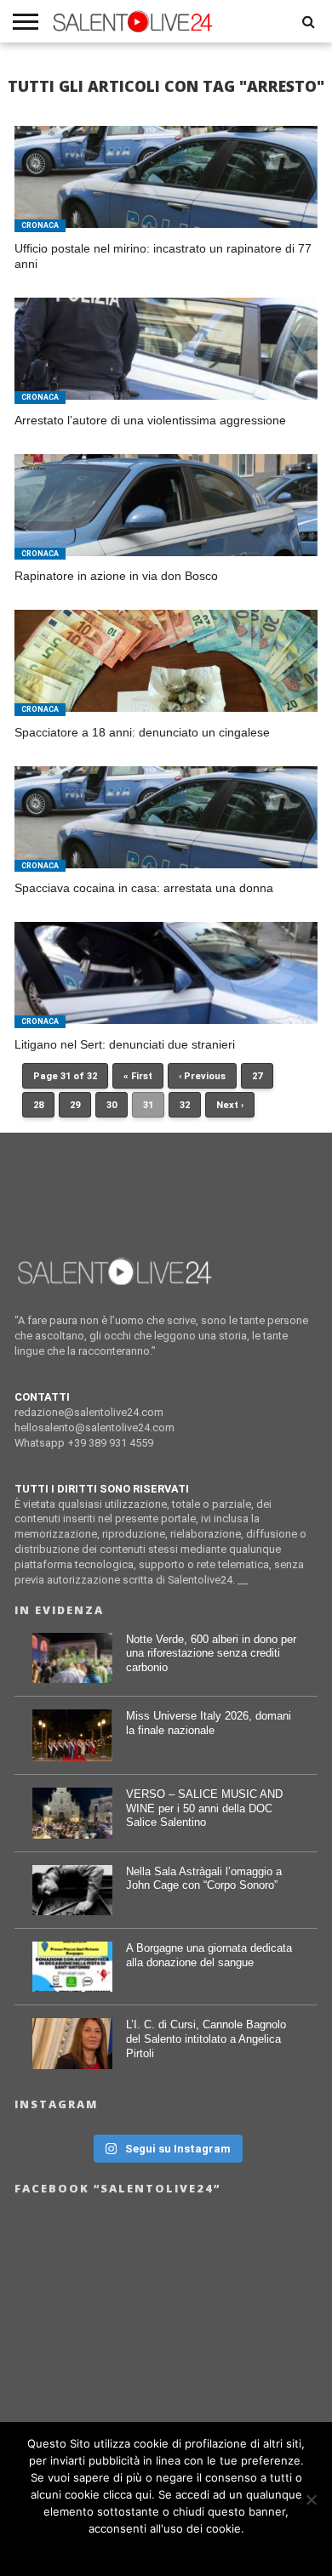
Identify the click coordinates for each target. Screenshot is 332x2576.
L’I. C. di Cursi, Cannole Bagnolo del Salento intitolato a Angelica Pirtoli (206, 2039)
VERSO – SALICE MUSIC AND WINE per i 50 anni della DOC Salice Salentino (204, 1808)
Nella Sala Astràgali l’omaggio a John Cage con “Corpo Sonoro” (204, 1879)
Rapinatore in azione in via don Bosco (116, 576)
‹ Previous (202, 1076)
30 (112, 1105)
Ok (166, 2550)
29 (75, 1105)
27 (257, 1076)
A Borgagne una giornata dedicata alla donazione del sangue (209, 1955)
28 (38, 1105)
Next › (230, 1105)
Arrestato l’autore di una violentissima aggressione (150, 420)
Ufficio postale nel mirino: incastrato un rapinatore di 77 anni (163, 256)
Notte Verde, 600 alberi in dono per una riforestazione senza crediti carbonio (211, 1653)
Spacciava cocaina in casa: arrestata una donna (144, 888)
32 (185, 1105)
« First (138, 1076)
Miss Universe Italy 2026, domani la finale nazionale (209, 1723)
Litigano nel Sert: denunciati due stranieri (125, 1044)
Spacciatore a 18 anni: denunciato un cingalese (142, 732)
